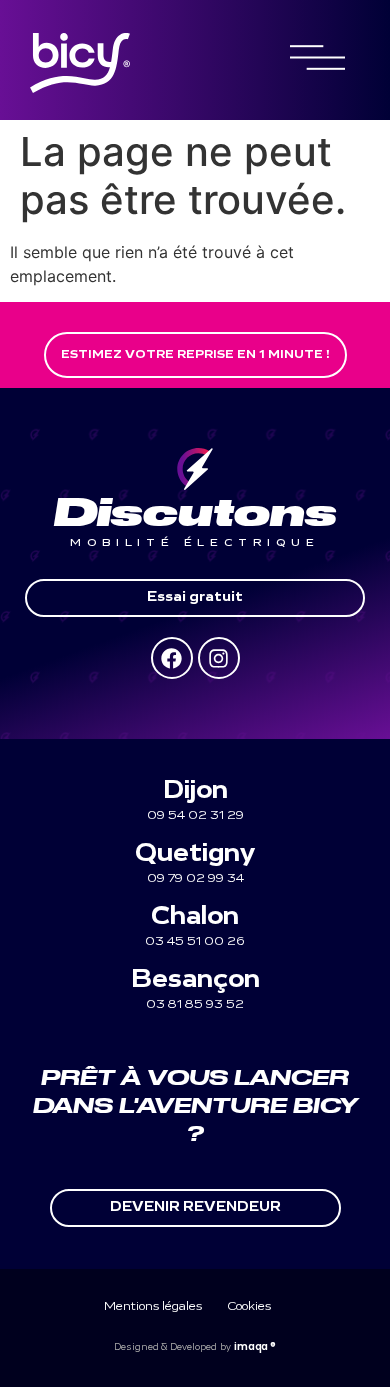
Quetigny (195, 854)
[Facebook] (172, 658)
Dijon (195, 791)
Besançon (195, 980)
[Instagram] (219, 658)
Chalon (195, 917)
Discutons (195, 514)
